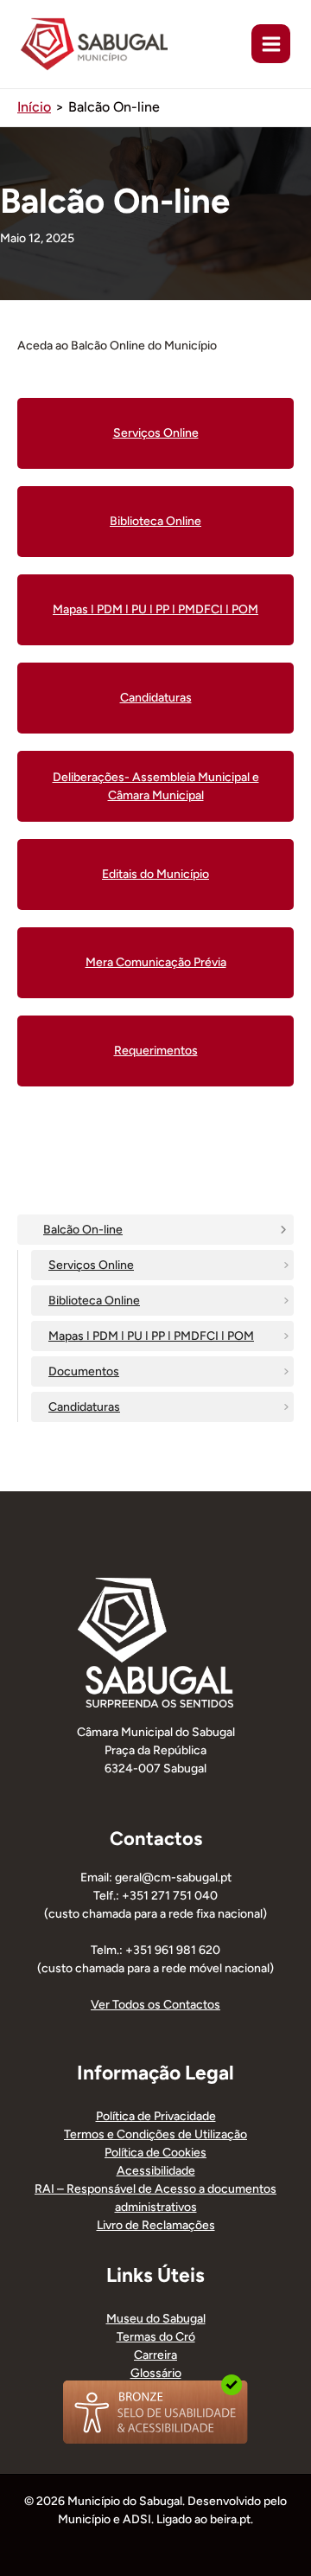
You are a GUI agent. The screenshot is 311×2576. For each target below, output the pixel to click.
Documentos (84, 1371)
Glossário (156, 2373)
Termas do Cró (156, 2337)
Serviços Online (91, 1265)
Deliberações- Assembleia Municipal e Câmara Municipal (156, 786)
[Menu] (271, 44)
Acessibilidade (156, 2171)
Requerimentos (156, 1051)
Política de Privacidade (156, 2116)
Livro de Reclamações (156, 2225)
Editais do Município (155, 874)
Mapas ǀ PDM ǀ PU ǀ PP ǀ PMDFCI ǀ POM (151, 1336)
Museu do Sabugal (156, 2319)
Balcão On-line (83, 1230)
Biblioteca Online (94, 1301)
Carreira (155, 2355)
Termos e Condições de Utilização (155, 2134)
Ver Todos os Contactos (155, 2005)
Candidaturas (84, 1407)
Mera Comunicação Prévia (156, 962)
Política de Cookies (155, 2153)
